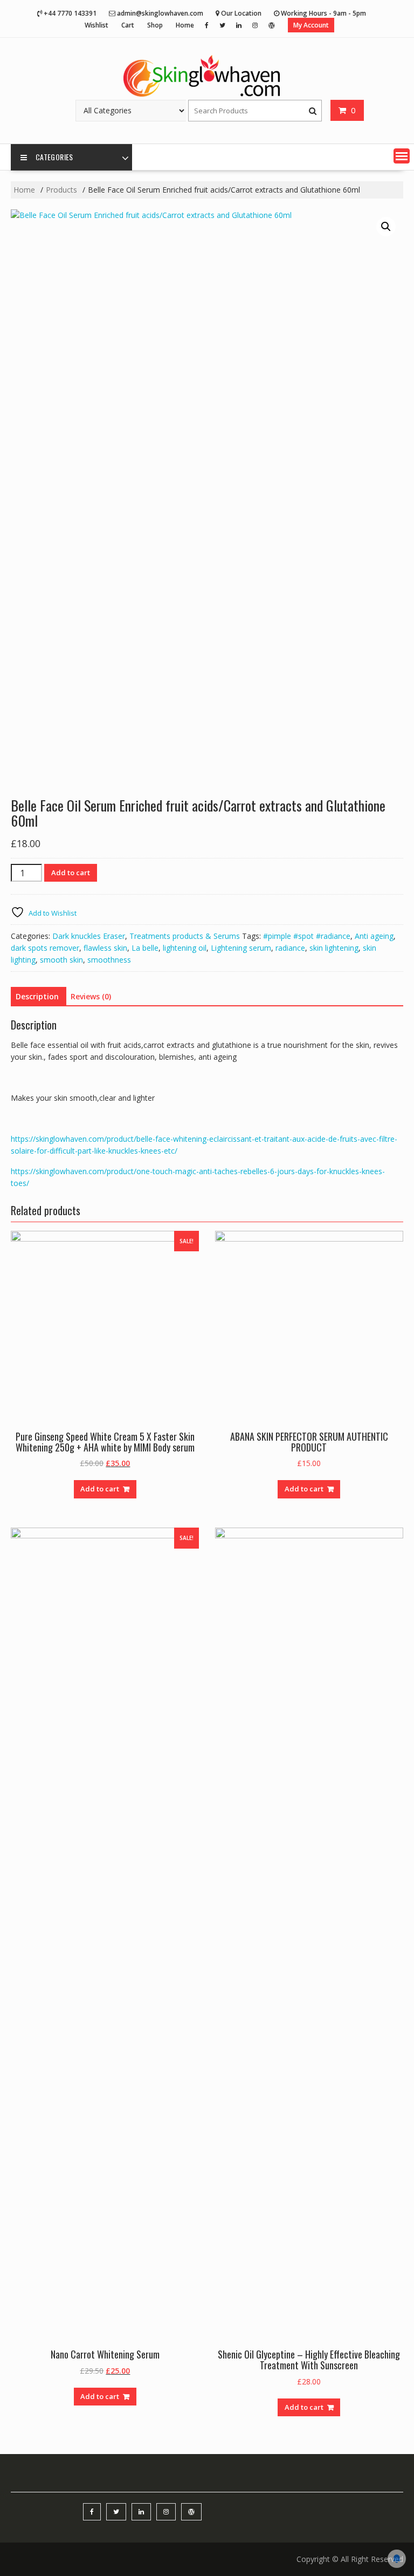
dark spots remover (45, 948)
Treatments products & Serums (185, 936)
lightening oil (185, 948)
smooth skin (61, 960)
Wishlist (96, 25)
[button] (402, 156)
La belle (145, 948)
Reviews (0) (91, 996)
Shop (155, 25)
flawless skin (105, 948)
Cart (128, 25)
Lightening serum (241, 948)
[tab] (37, 997)
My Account (311, 25)
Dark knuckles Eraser (89, 936)
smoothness (109, 960)
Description (37, 996)
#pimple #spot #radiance (307, 936)
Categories (54, 157)
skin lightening (334, 948)
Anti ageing (374, 936)
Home (185, 25)
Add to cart (71, 873)
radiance (290, 948)
